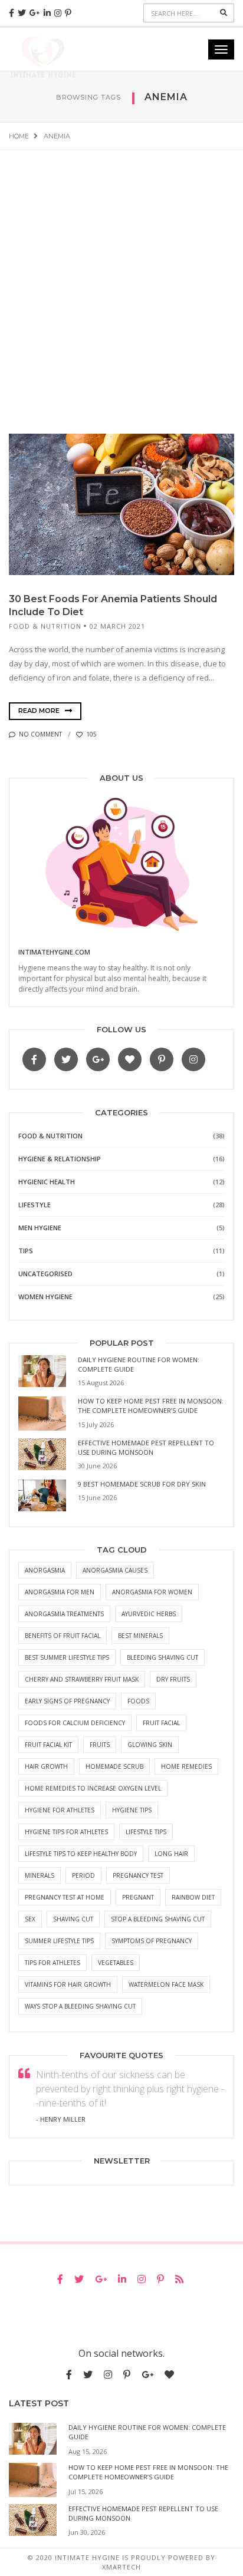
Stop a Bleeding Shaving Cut (158, 1919)
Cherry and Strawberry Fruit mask (82, 1679)
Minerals (40, 1875)
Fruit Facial (161, 1723)
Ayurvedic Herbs (149, 1614)
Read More (40, 711)
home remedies (186, 1766)
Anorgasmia (45, 1570)
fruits (100, 1745)
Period (83, 1875)
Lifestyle (35, 1205)
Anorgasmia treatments (64, 1614)
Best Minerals (140, 1636)
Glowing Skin (150, 1745)
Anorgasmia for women (152, 1592)
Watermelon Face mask (166, 1984)
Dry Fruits (173, 1679)
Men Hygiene (40, 1228)
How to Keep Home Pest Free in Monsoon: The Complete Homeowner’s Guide (151, 1406)
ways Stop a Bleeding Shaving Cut (80, 2006)
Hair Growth (46, 1766)
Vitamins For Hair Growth (68, 1984)
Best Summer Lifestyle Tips (67, 1657)
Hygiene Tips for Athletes (66, 1832)
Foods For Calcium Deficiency (75, 1723)
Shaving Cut (73, 1919)
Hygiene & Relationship (60, 1159)
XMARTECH (121, 2567)
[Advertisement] (121, 278)
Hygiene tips (132, 1810)
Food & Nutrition (45, 626)
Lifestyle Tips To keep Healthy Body (81, 1854)
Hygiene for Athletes (60, 1810)
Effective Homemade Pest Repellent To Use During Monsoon (146, 1447)
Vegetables (116, 1963)
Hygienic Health (47, 1182)
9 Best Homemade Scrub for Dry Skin (142, 1484)
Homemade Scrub (114, 1766)
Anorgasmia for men (60, 1592)
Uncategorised (45, 1274)
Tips (26, 1251)
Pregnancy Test (138, 1875)
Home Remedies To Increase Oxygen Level (93, 1788)
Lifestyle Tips (146, 1832)
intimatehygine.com (54, 952)
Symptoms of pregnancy (152, 1941)
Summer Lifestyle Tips (59, 1941)
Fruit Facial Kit (48, 1745)
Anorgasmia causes (115, 1570)
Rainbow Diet (193, 1897)
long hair (171, 1854)
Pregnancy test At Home (65, 1897)
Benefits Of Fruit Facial (63, 1636)
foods (138, 1701)
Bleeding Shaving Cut (162, 1657)
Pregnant (138, 1897)
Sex (30, 1919)
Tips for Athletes (52, 1963)
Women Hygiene (45, 1297)
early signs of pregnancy (67, 1701)
